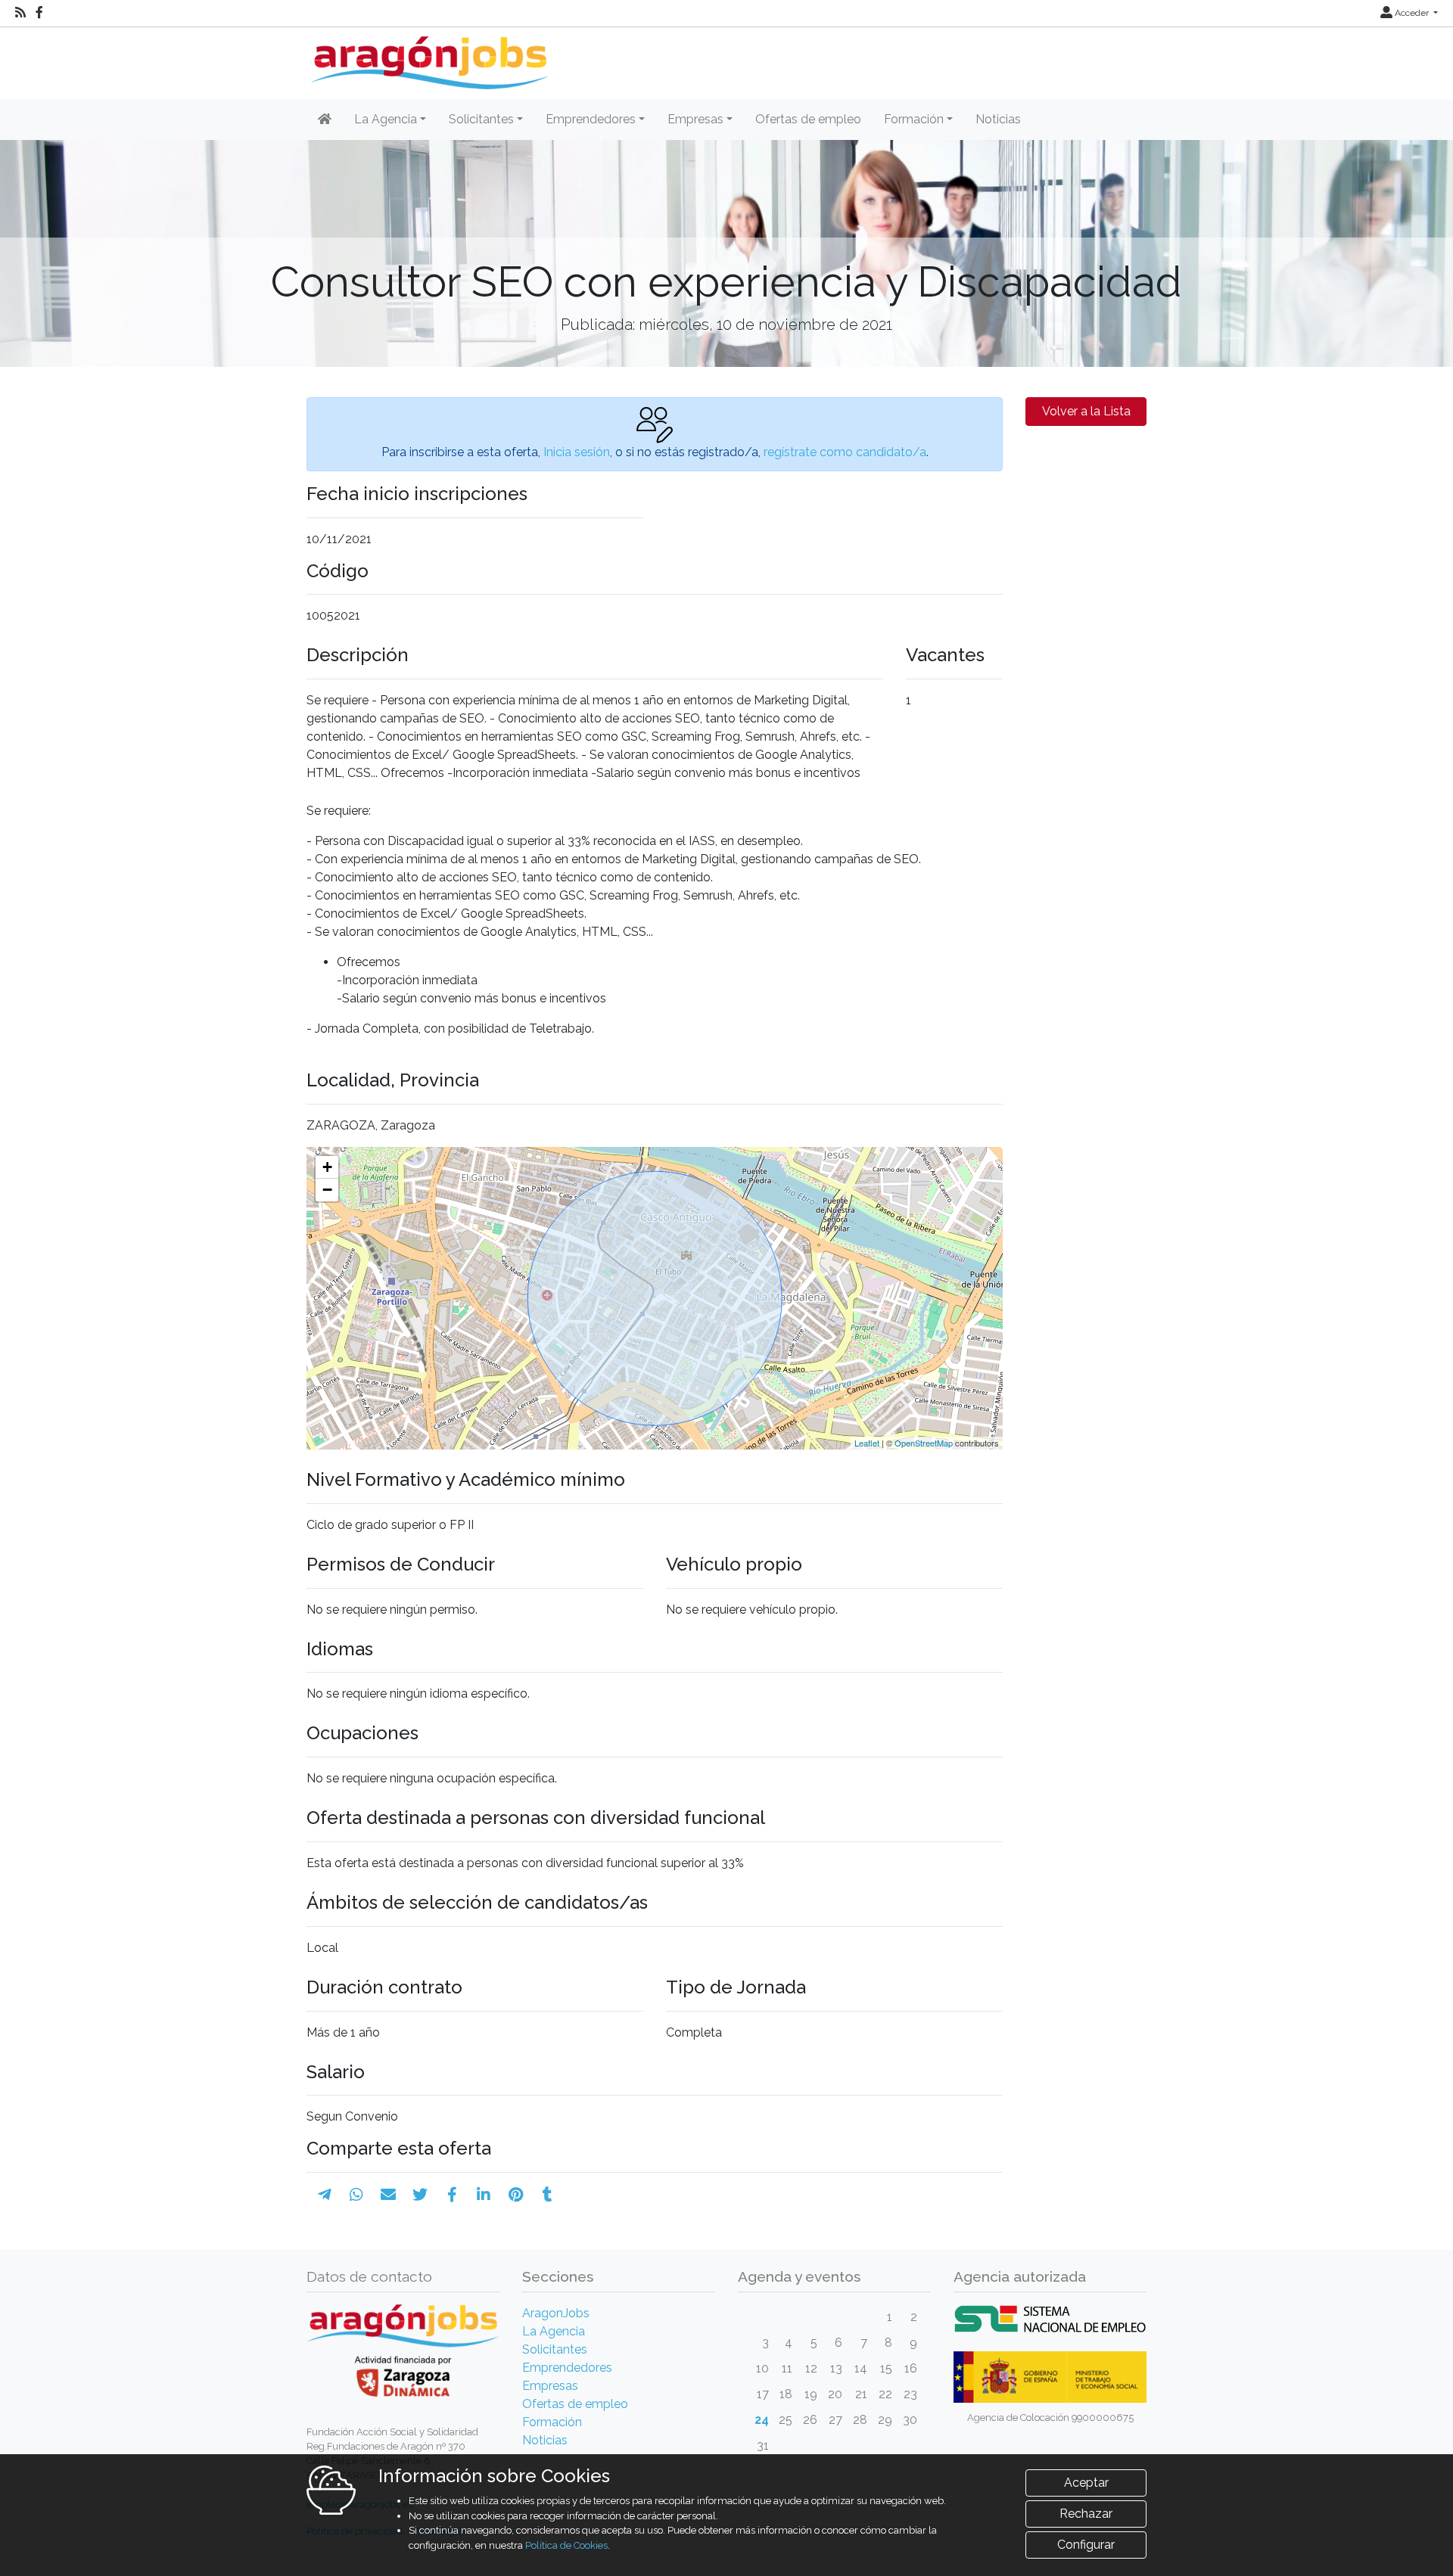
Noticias (998, 119)
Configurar (1086, 2545)
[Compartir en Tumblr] (548, 2195)
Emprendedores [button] (591, 119)
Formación (552, 2422)
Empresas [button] (695, 119)
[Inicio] (428, 57)
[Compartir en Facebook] (452, 2195)
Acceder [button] (1412, 13)
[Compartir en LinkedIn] (484, 2195)
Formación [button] (914, 119)
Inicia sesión (577, 452)
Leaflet (867, 1443)
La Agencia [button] (386, 119)
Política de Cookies (566, 2545)
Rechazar (1086, 2514)
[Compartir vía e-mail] (388, 2195)
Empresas (550, 2386)
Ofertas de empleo (808, 119)
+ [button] (327, 1167)
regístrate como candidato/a (845, 452)
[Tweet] (420, 2195)
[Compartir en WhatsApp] (356, 2195)
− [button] (327, 1190)
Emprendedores (567, 2368)
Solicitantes (555, 2349)
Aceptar (1086, 2483)
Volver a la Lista (1086, 411)
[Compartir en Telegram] (325, 2195)
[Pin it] (516, 2195)
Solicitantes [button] (481, 119)
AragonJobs (556, 2313)
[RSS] (20, 13)
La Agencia (554, 2331)
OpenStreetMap (924, 1443)
